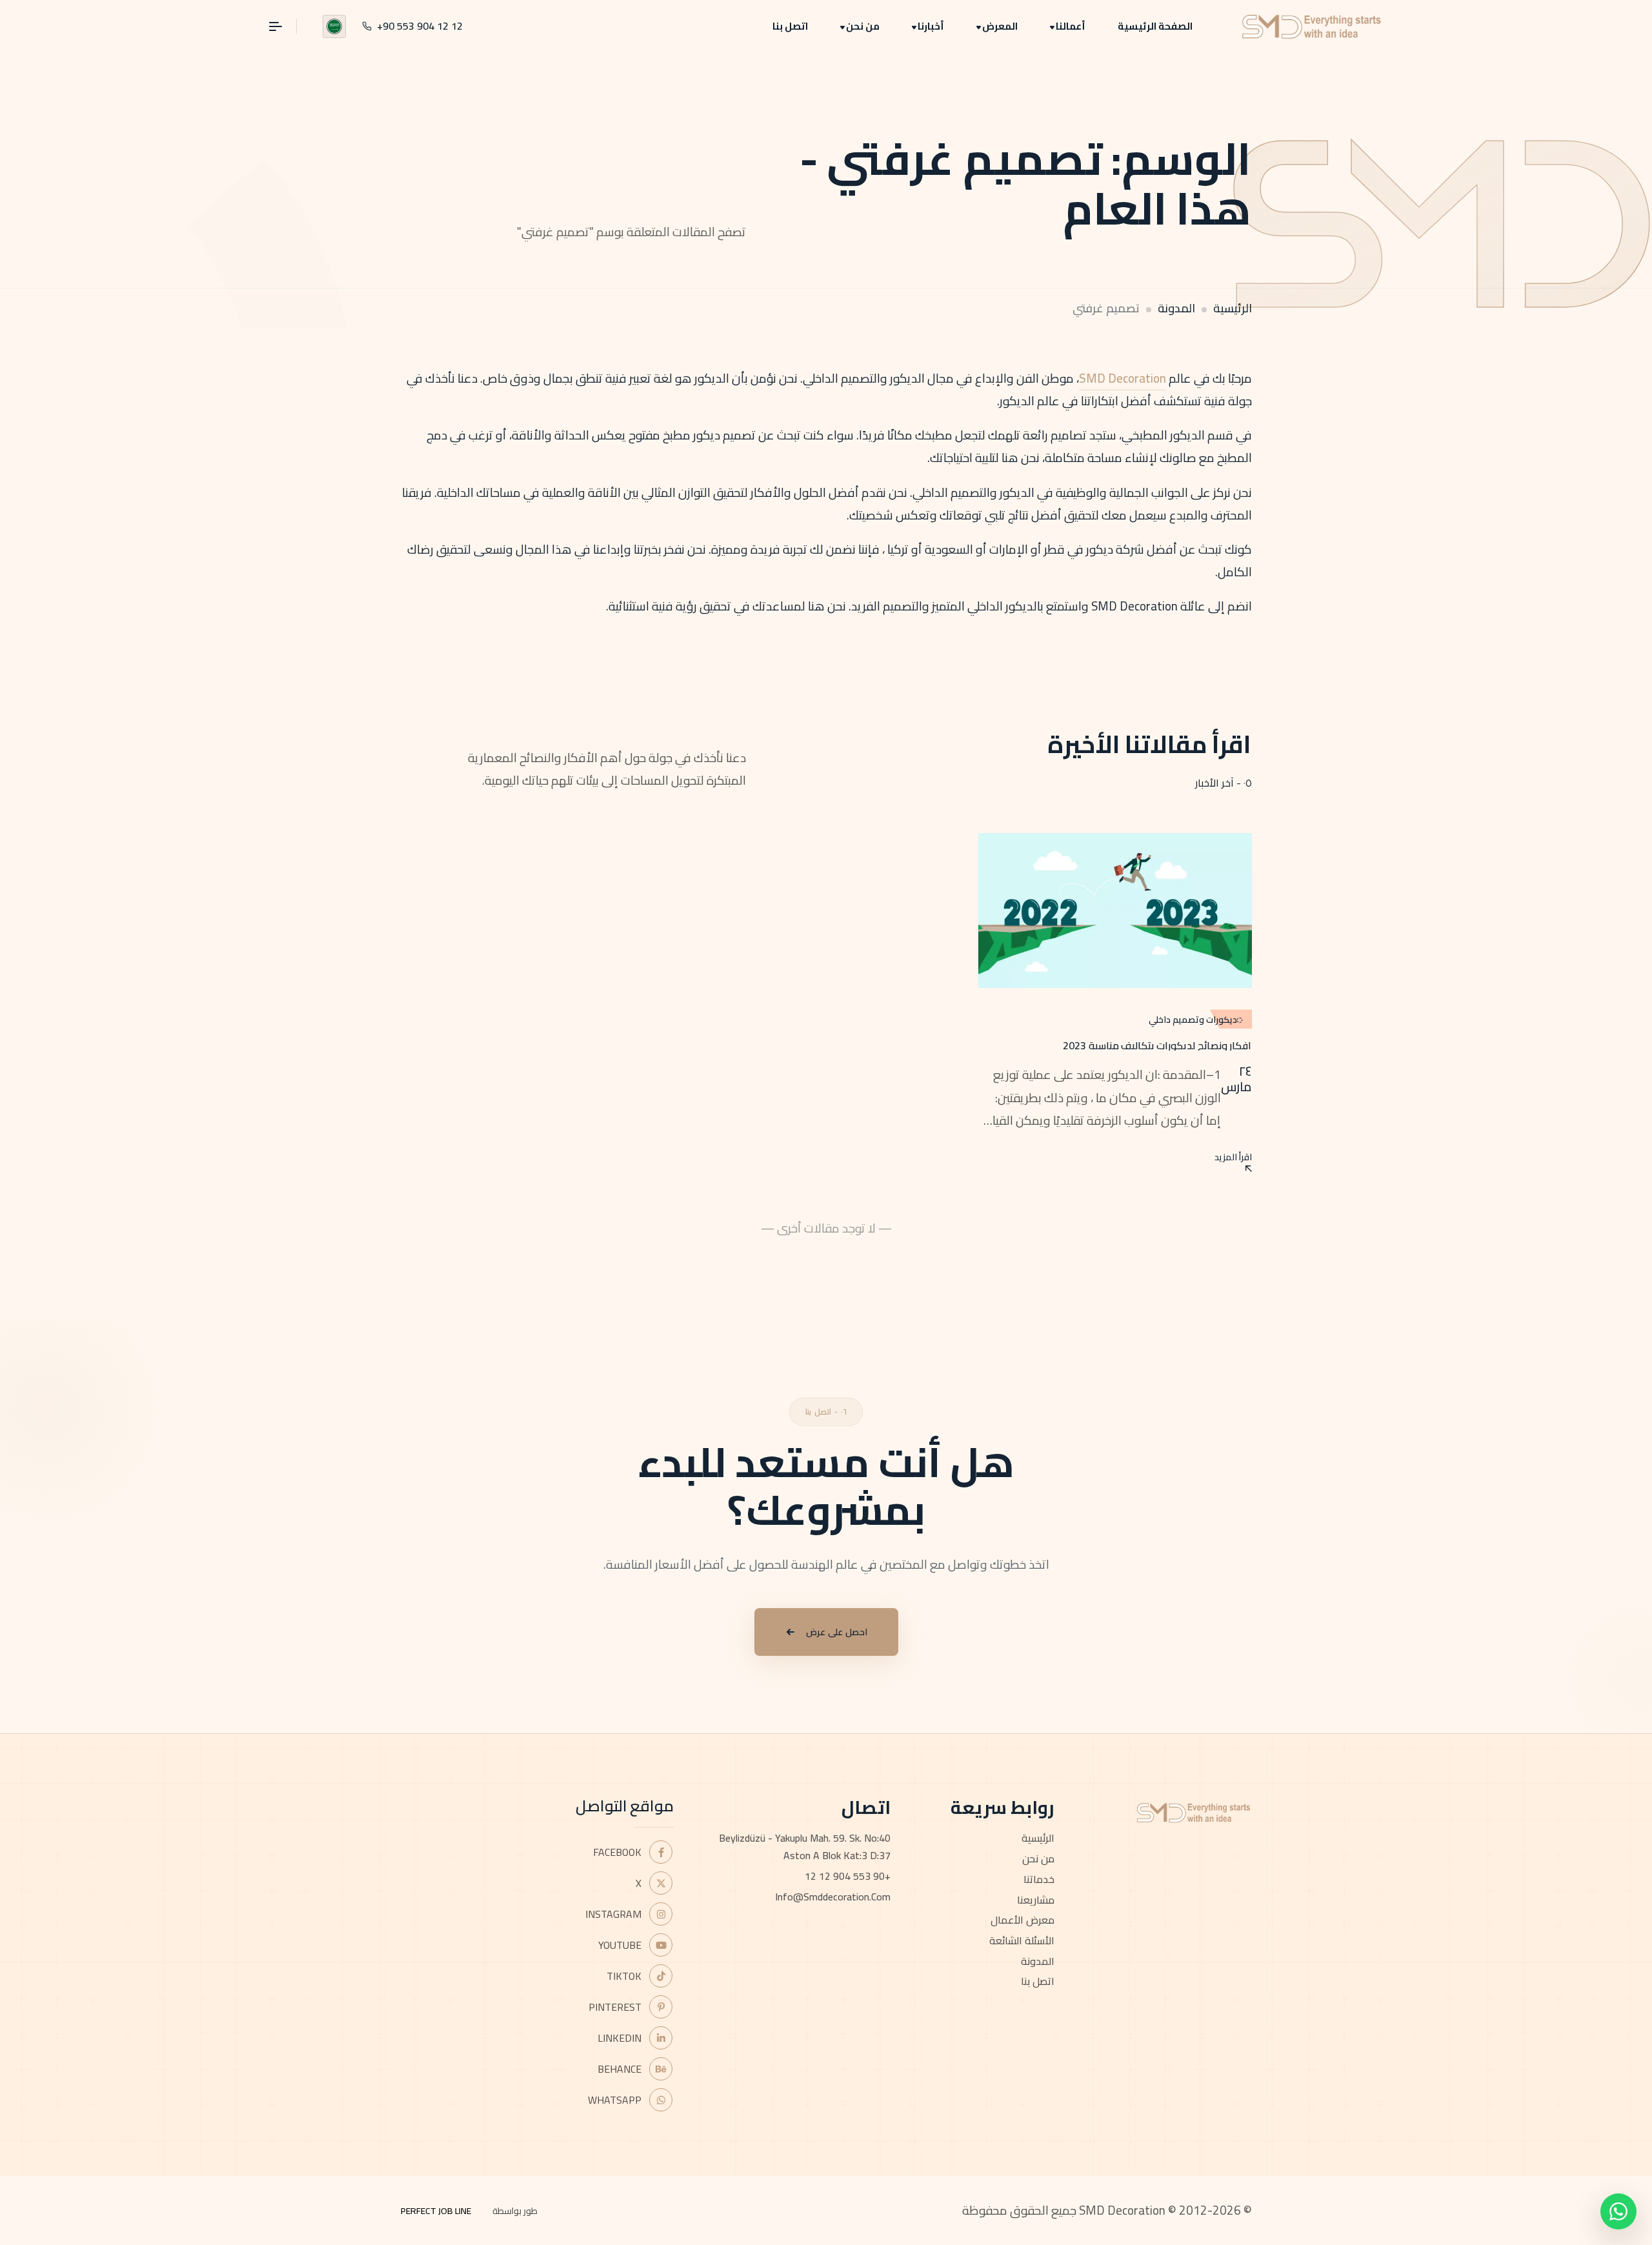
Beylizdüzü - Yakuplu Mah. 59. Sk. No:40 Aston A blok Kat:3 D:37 (805, 1847)
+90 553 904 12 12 (848, 1876)
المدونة (1176, 308)
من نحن (863, 26)
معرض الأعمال (1022, 1920)
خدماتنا (1039, 1879)
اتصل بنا (790, 26)
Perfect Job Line (436, 2211)
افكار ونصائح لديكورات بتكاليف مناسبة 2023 (1157, 1045)
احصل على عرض (837, 1632)
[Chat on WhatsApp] (1618, 2211)
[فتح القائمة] (283, 26)
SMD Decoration (1123, 378)
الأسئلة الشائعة (1022, 1940)
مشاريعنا (1036, 1900)
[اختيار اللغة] (334, 26)
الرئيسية (1233, 308)
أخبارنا (931, 26)
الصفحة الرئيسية (1155, 26)
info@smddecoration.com (833, 1897)
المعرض (1000, 26)
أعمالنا (1071, 26)
